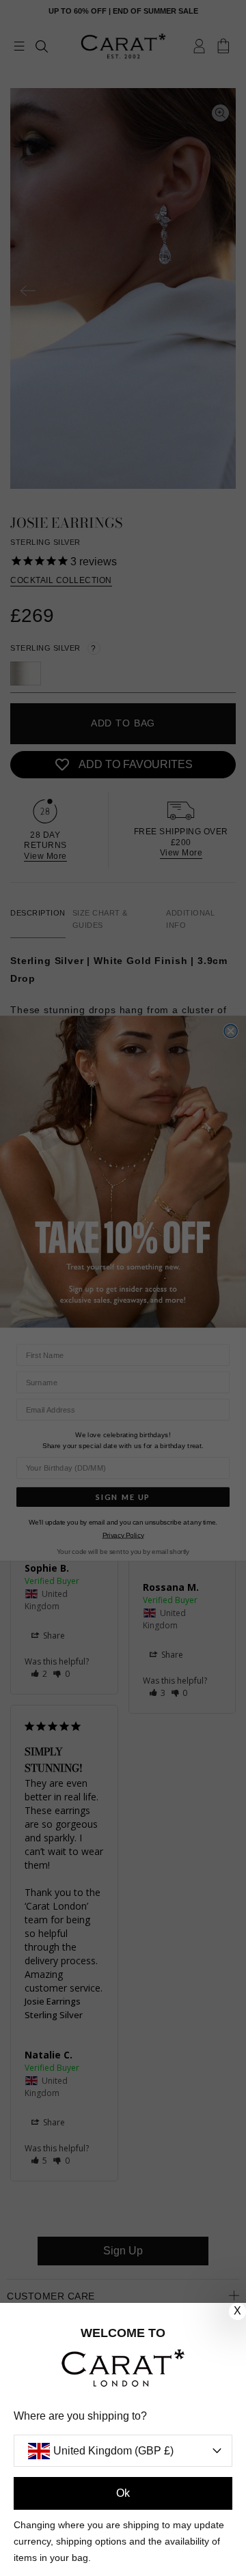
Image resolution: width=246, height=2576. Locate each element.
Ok (123, 2493)
